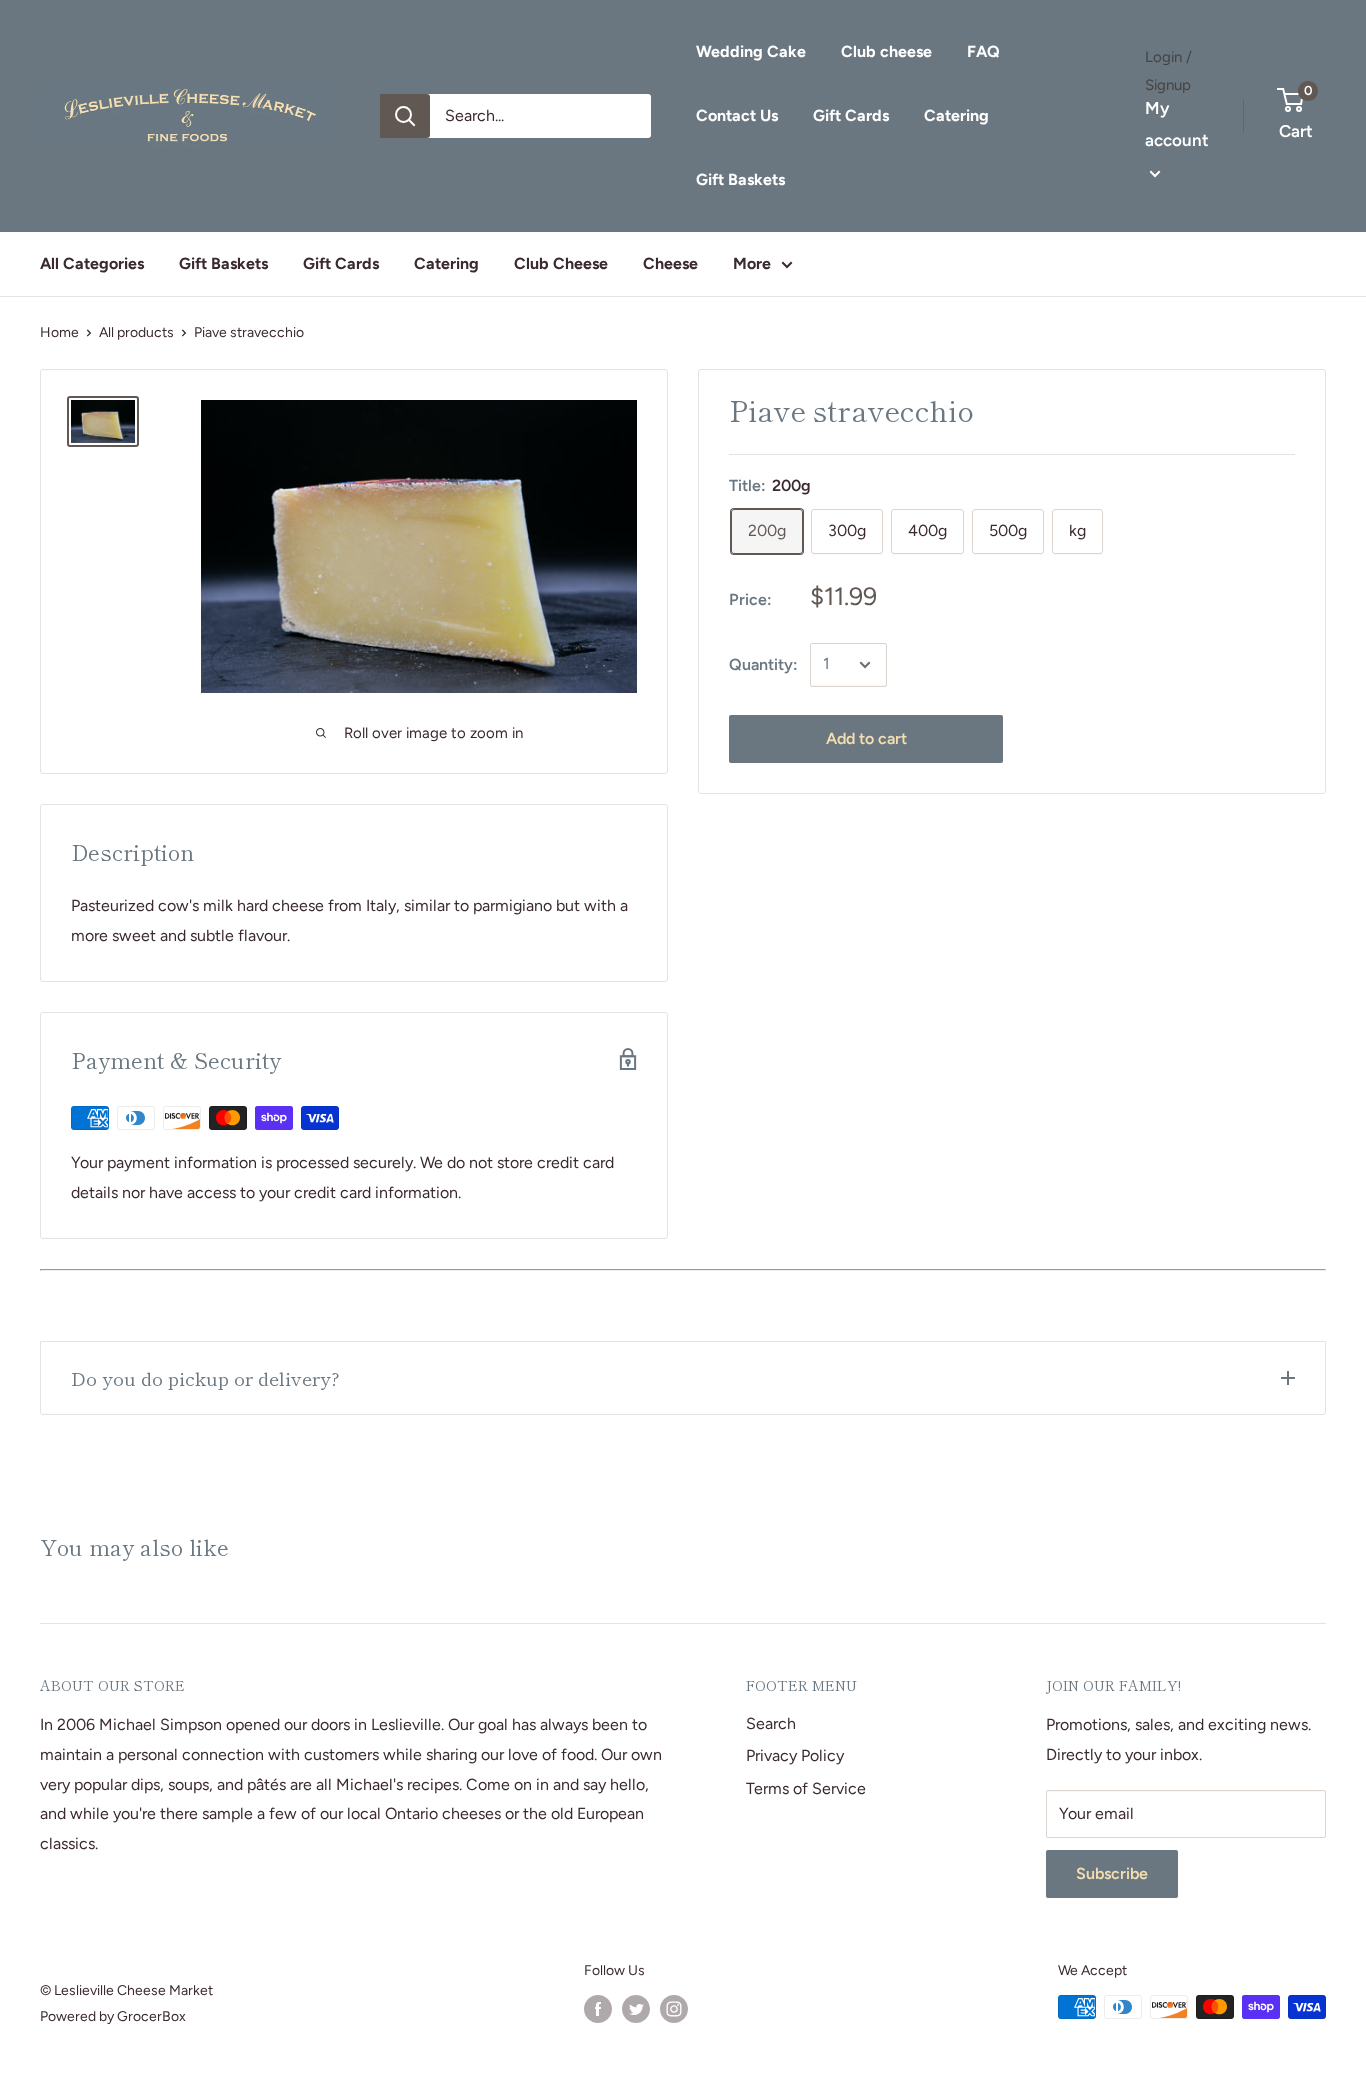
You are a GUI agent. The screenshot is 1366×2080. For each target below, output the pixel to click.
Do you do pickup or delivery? (205, 1377)
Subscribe (1112, 1873)
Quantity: (763, 664)
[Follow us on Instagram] (674, 2009)
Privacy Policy (795, 1755)
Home (59, 332)
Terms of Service (806, 1788)
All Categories (92, 263)
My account (1177, 124)
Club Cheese (561, 263)
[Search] (405, 116)
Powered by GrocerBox (113, 2016)
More (752, 263)
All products (136, 332)
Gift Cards (851, 115)
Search (771, 1723)
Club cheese (886, 51)
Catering (956, 115)
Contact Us (737, 115)
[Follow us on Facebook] (598, 2009)
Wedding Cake (751, 51)
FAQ (983, 51)
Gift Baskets (740, 179)
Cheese (670, 263)
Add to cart (866, 738)
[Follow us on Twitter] (636, 2009)
